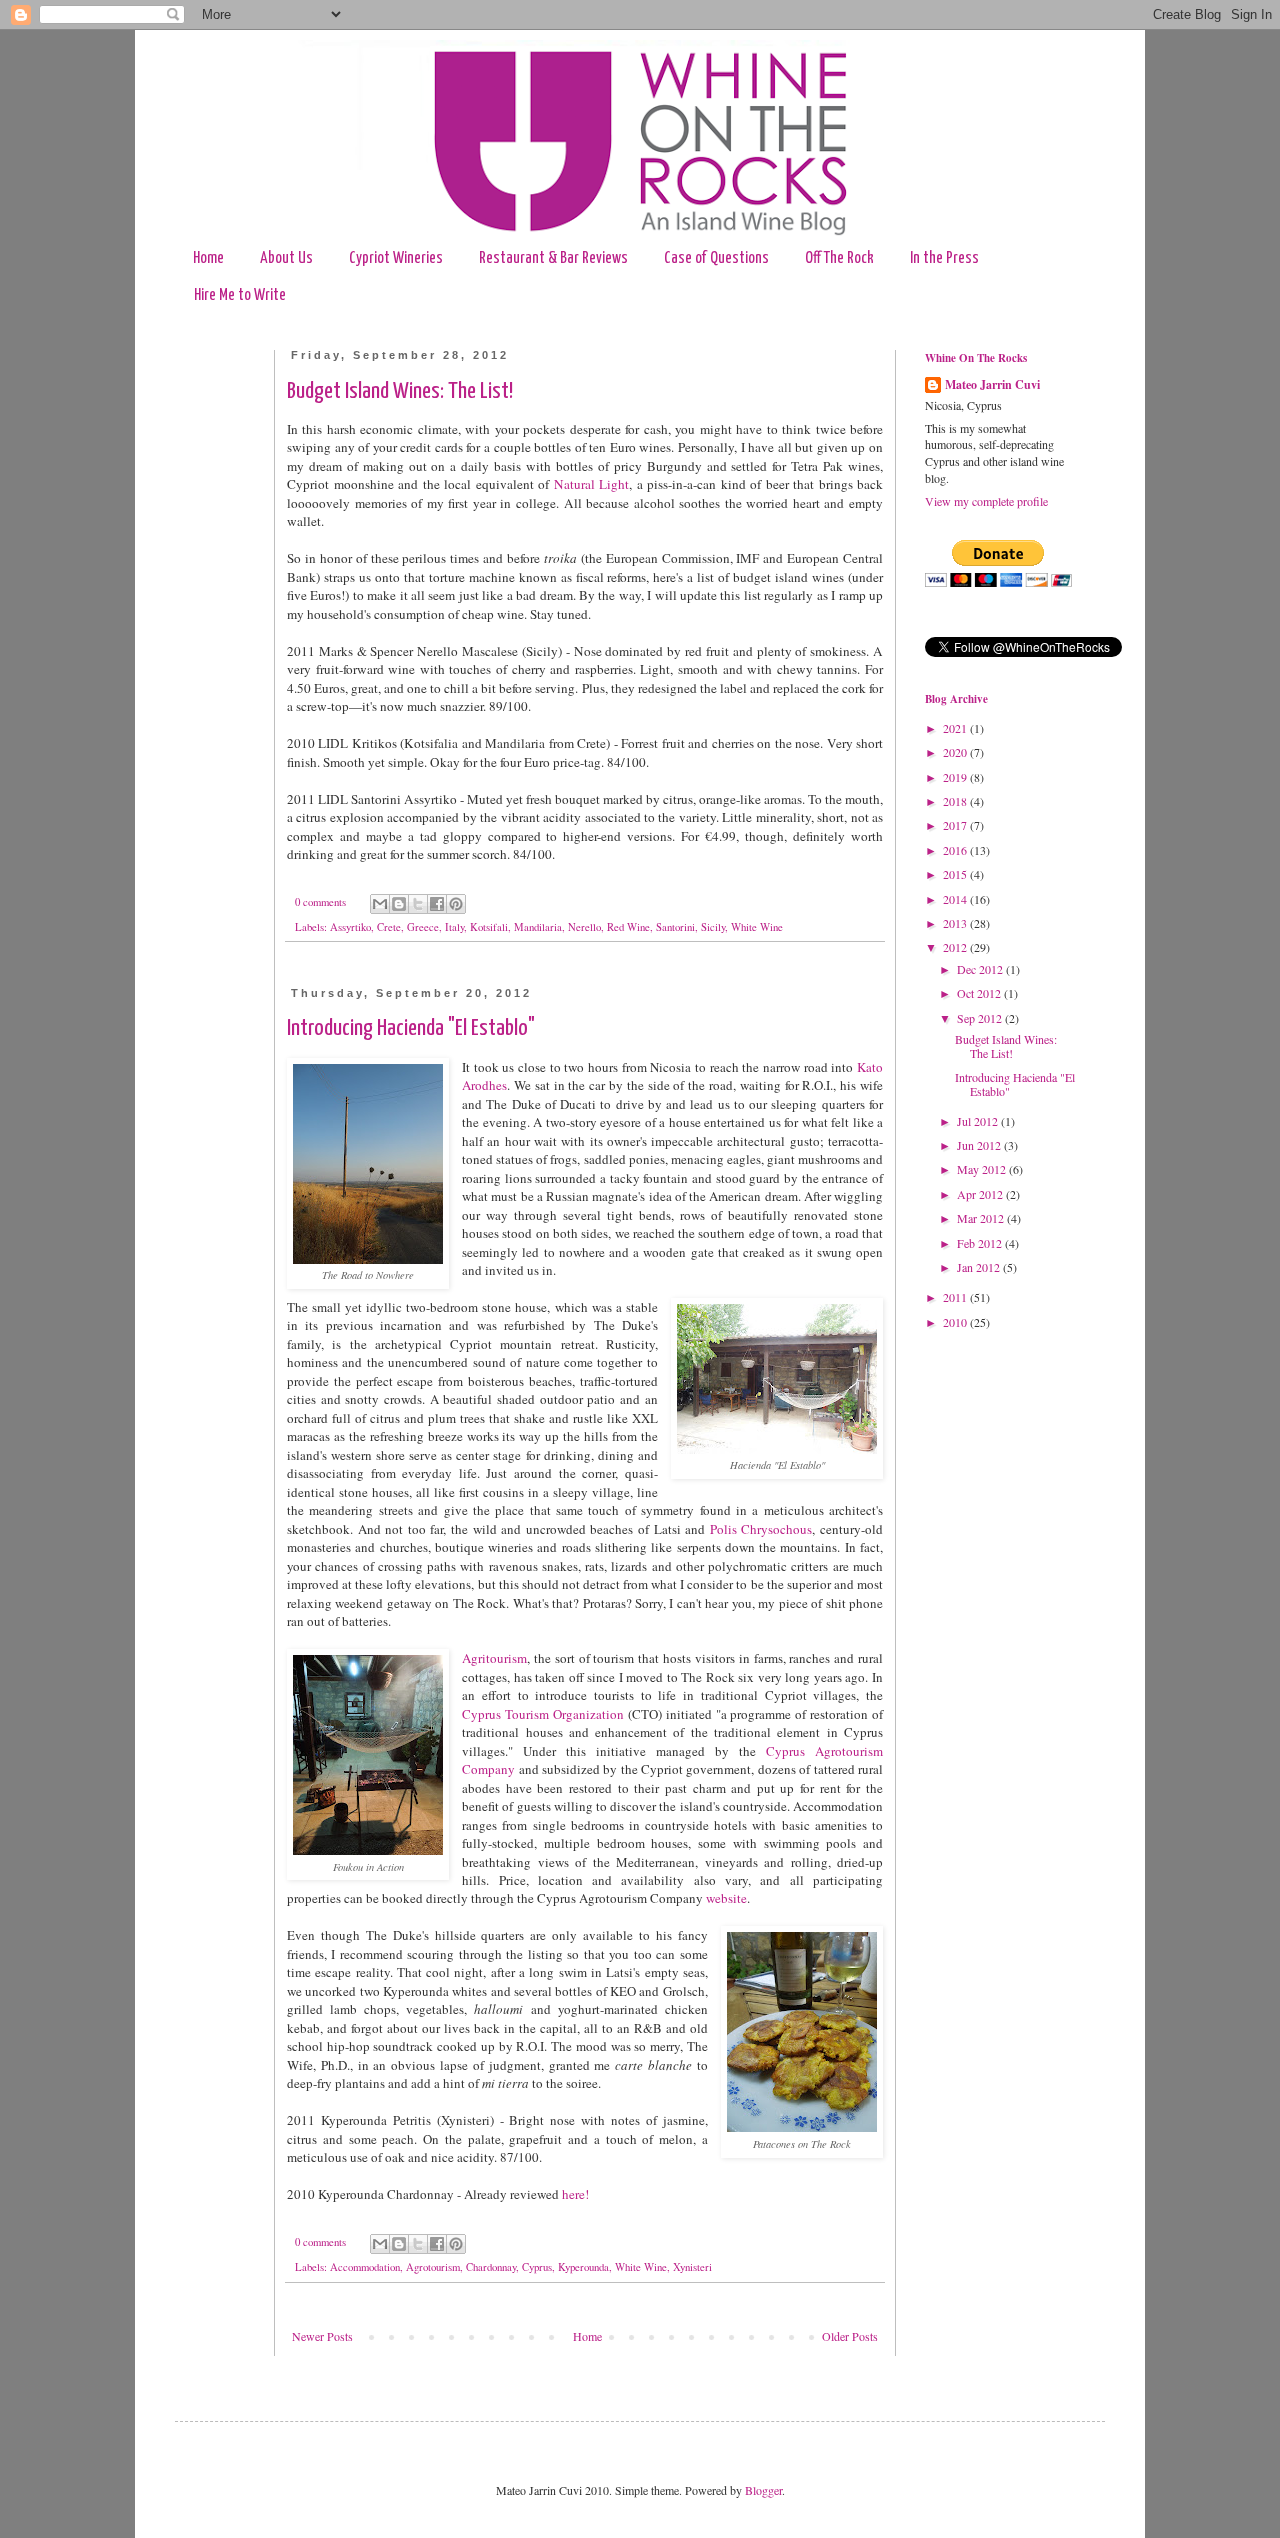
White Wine (757, 927)
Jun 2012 (980, 1145)
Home (208, 258)
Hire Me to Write (240, 295)
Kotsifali (489, 927)
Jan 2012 (980, 1267)
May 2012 (983, 1169)
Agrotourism (433, 2267)
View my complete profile (986, 501)
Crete (389, 927)
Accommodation (365, 2267)
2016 (956, 850)
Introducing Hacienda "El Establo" (411, 1028)
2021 (956, 728)
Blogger (763, 2490)
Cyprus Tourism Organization (543, 1714)
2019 (956, 777)
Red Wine (628, 927)
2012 (956, 947)
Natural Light (592, 484)
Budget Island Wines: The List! (400, 391)
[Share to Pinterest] (456, 904)
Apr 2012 (981, 1194)
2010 (956, 1322)
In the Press (944, 258)
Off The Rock (839, 258)
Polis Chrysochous (761, 1529)
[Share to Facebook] (437, 904)
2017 (956, 825)
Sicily (713, 927)
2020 (956, 752)
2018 (956, 801)
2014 (956, 899)
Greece (423, 927)
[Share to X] (418, 904)
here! (575, 2194)
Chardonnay (491, 2267)
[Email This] (380, 904)
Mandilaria (538, 927)
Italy (454, 927)
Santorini (675, 927)
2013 (956, 923)
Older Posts (850, 2336)
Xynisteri (692, 2267)
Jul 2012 (979, 1121)
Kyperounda (583, 2267)
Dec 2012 (981, 969)
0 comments (320, 902)
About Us (286, 258)
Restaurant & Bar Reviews (553, 258)
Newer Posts (322, 2336)
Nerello (584, 927)
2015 (956, 874)
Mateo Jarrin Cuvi (992, 385)
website (726, 1898)
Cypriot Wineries (396, 258)
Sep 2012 (981, 1018)
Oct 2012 (980, 993)
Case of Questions (716, 258)
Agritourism (494, 1658)
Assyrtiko (350, 927)
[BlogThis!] (399, 904)
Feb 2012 (981, 1243)
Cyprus (537, 2267)
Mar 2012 (982, 1218)
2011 (956, 1297)
